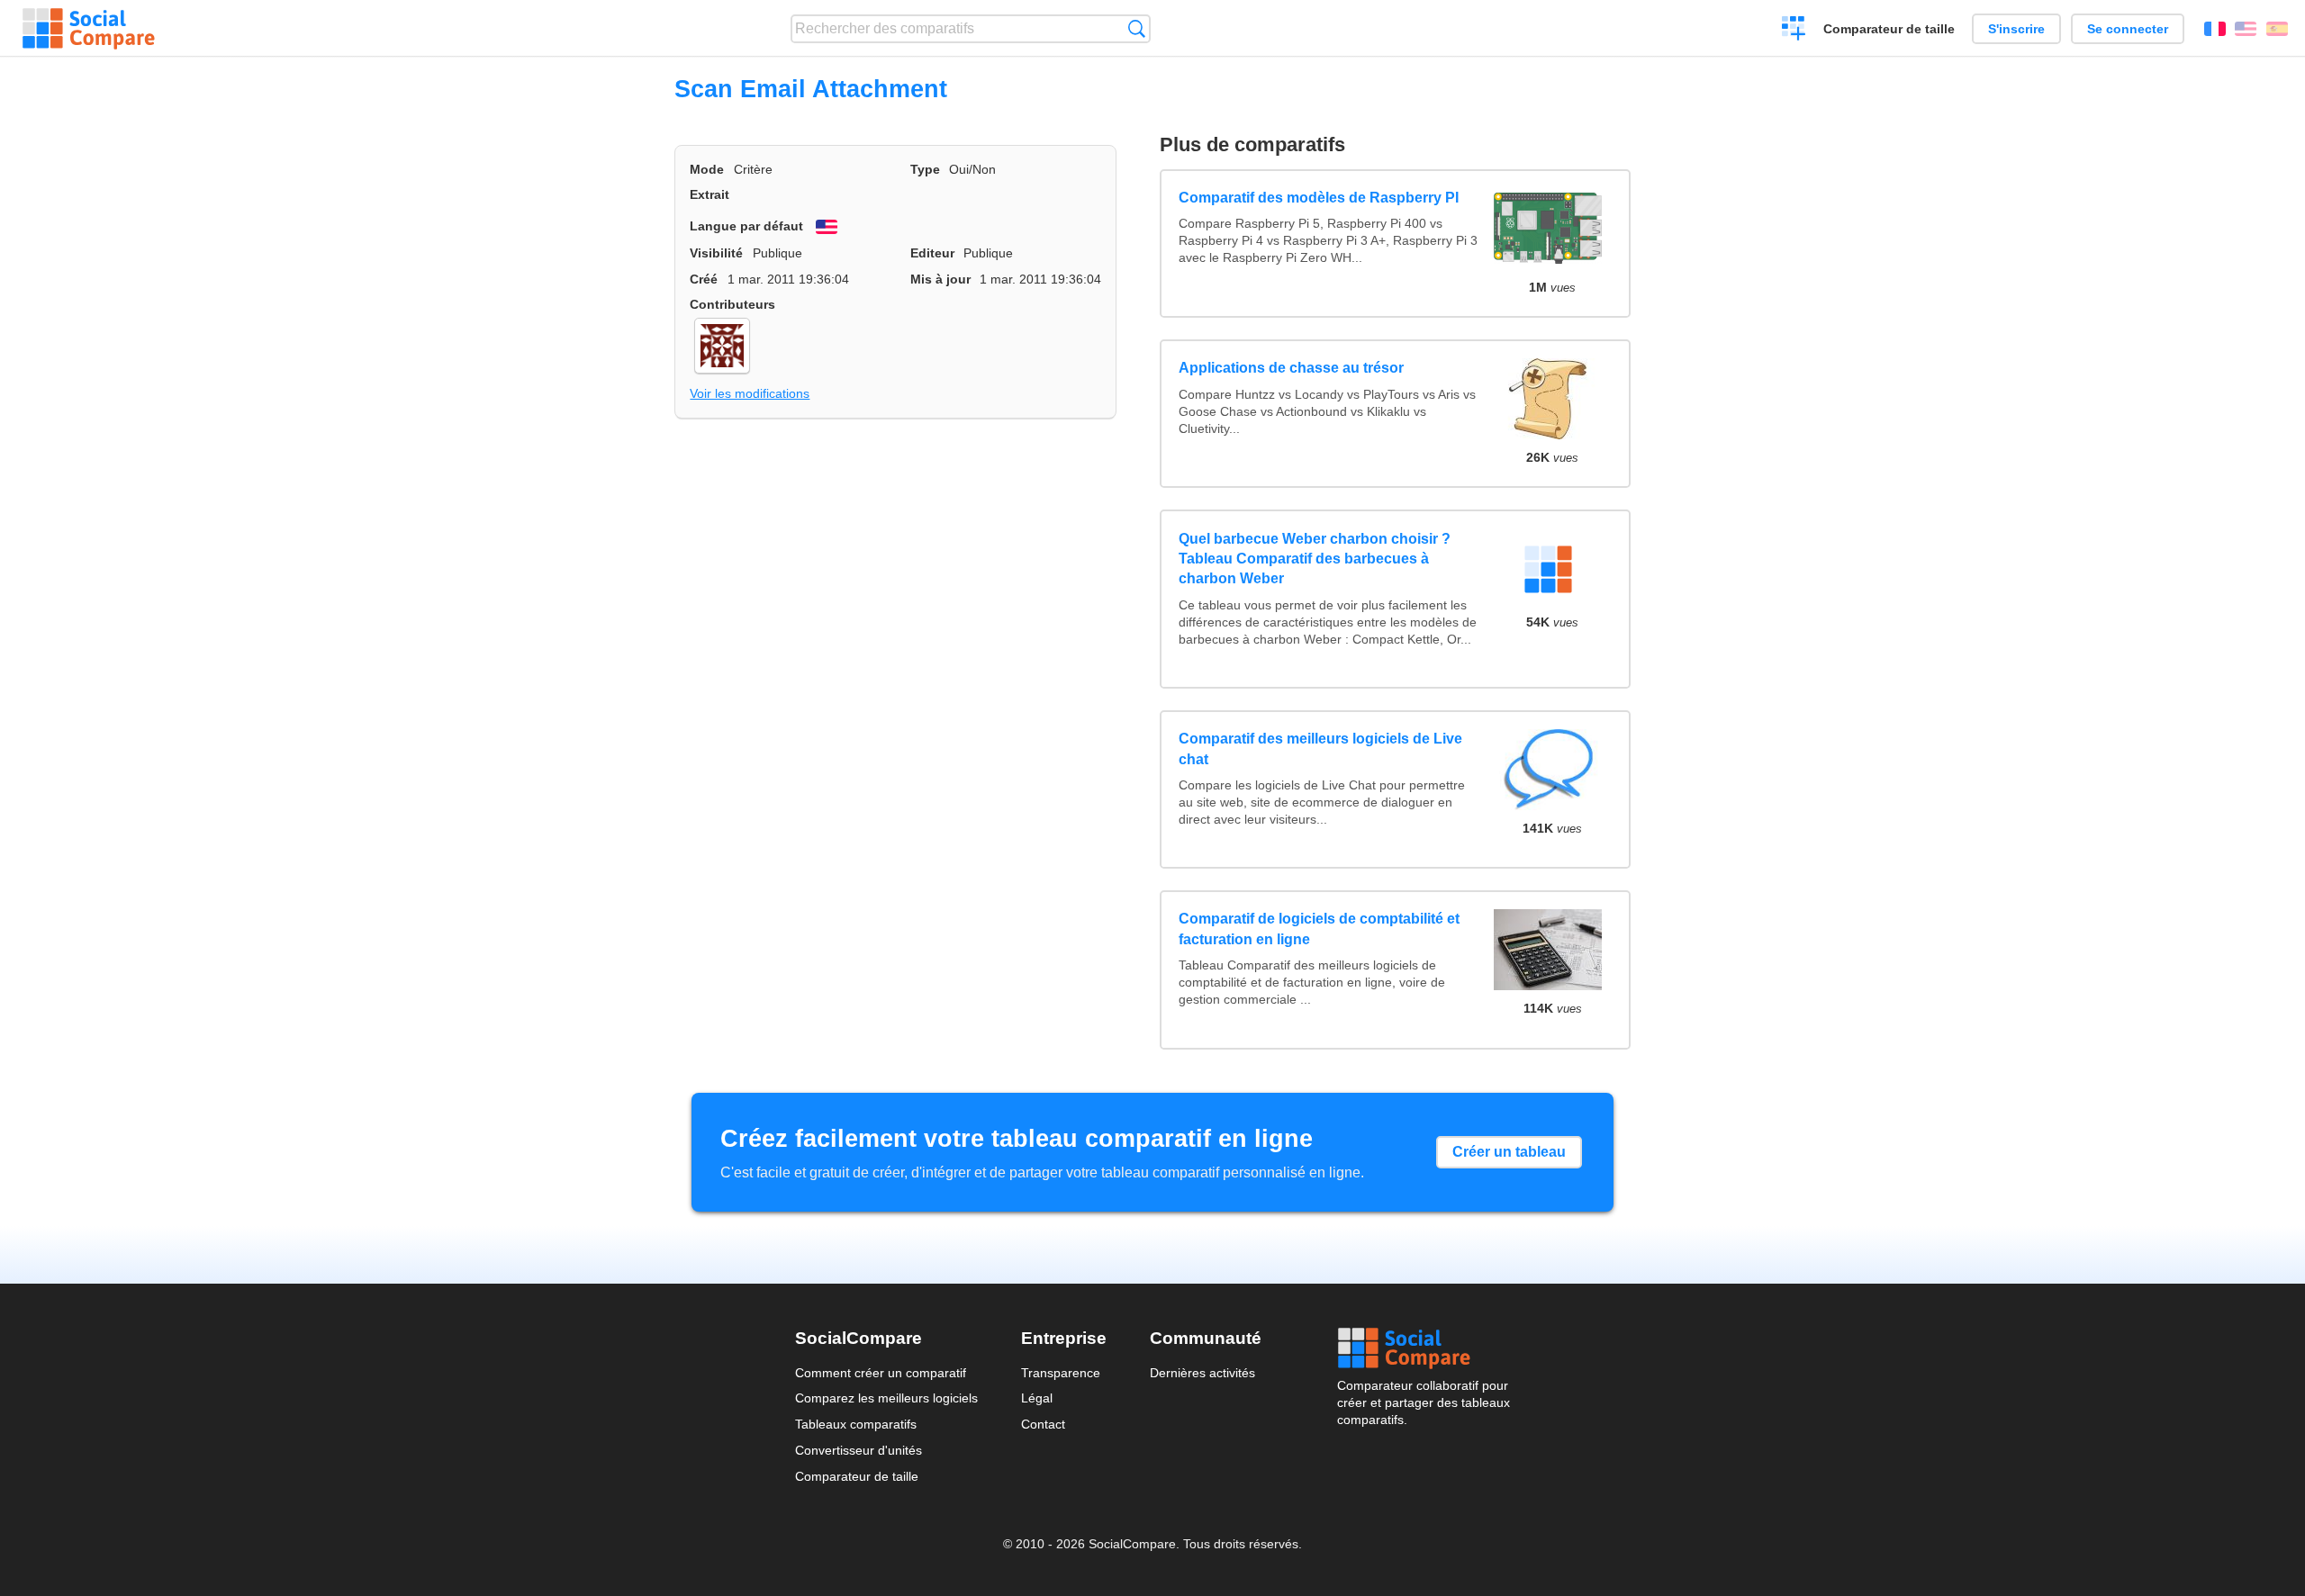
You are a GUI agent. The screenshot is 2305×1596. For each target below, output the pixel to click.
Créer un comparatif (1794, 31)
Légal (1037, 1398)
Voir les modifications (750, 393)
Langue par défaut (746, 226)
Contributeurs (732, 304)
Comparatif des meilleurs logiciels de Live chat (1320, 748)
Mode (707, 169)
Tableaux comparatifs (856, 1424)
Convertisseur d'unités (859, 1450)
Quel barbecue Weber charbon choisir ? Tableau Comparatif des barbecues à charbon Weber (1315, 559)
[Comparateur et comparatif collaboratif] (89, 29)
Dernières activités (1202, 1373)
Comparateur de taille (1889, 29)
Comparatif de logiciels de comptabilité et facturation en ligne (1319, 929)
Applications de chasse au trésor (1291, 368)
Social (1424, 1348)
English (2246, 29)
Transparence (1061, 1373)
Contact (1043, 1424)
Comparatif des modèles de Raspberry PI (1319, 198)
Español (2277, 29)
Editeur (932, 253)
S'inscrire (2016, 29)
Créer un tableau (1509, 1152)
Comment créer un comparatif (881, 1373)
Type (925, 169)
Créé (704, 279)
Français (2215, 29)
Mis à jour (940, 279)
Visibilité (716, 253)
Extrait (710, 194)
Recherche (1137, 28)
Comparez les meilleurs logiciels (886, 1398)
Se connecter (2128, 29)
